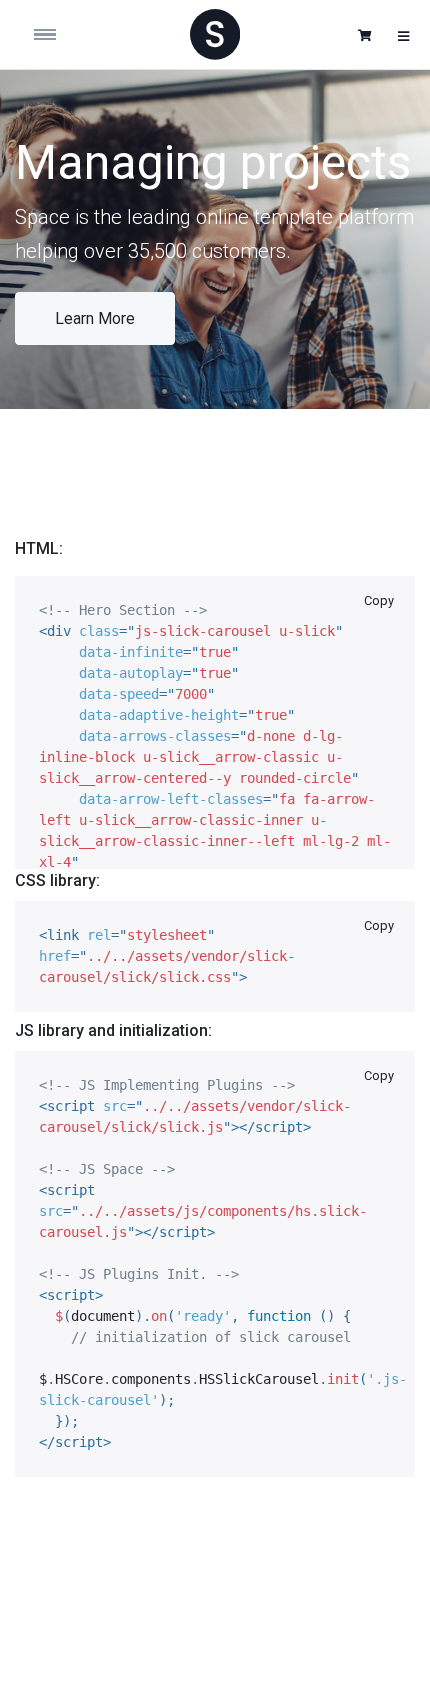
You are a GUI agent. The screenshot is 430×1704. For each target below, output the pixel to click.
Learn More (95, 318)
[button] (365, 36)
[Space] (215, 34)
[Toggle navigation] (65, 34)
